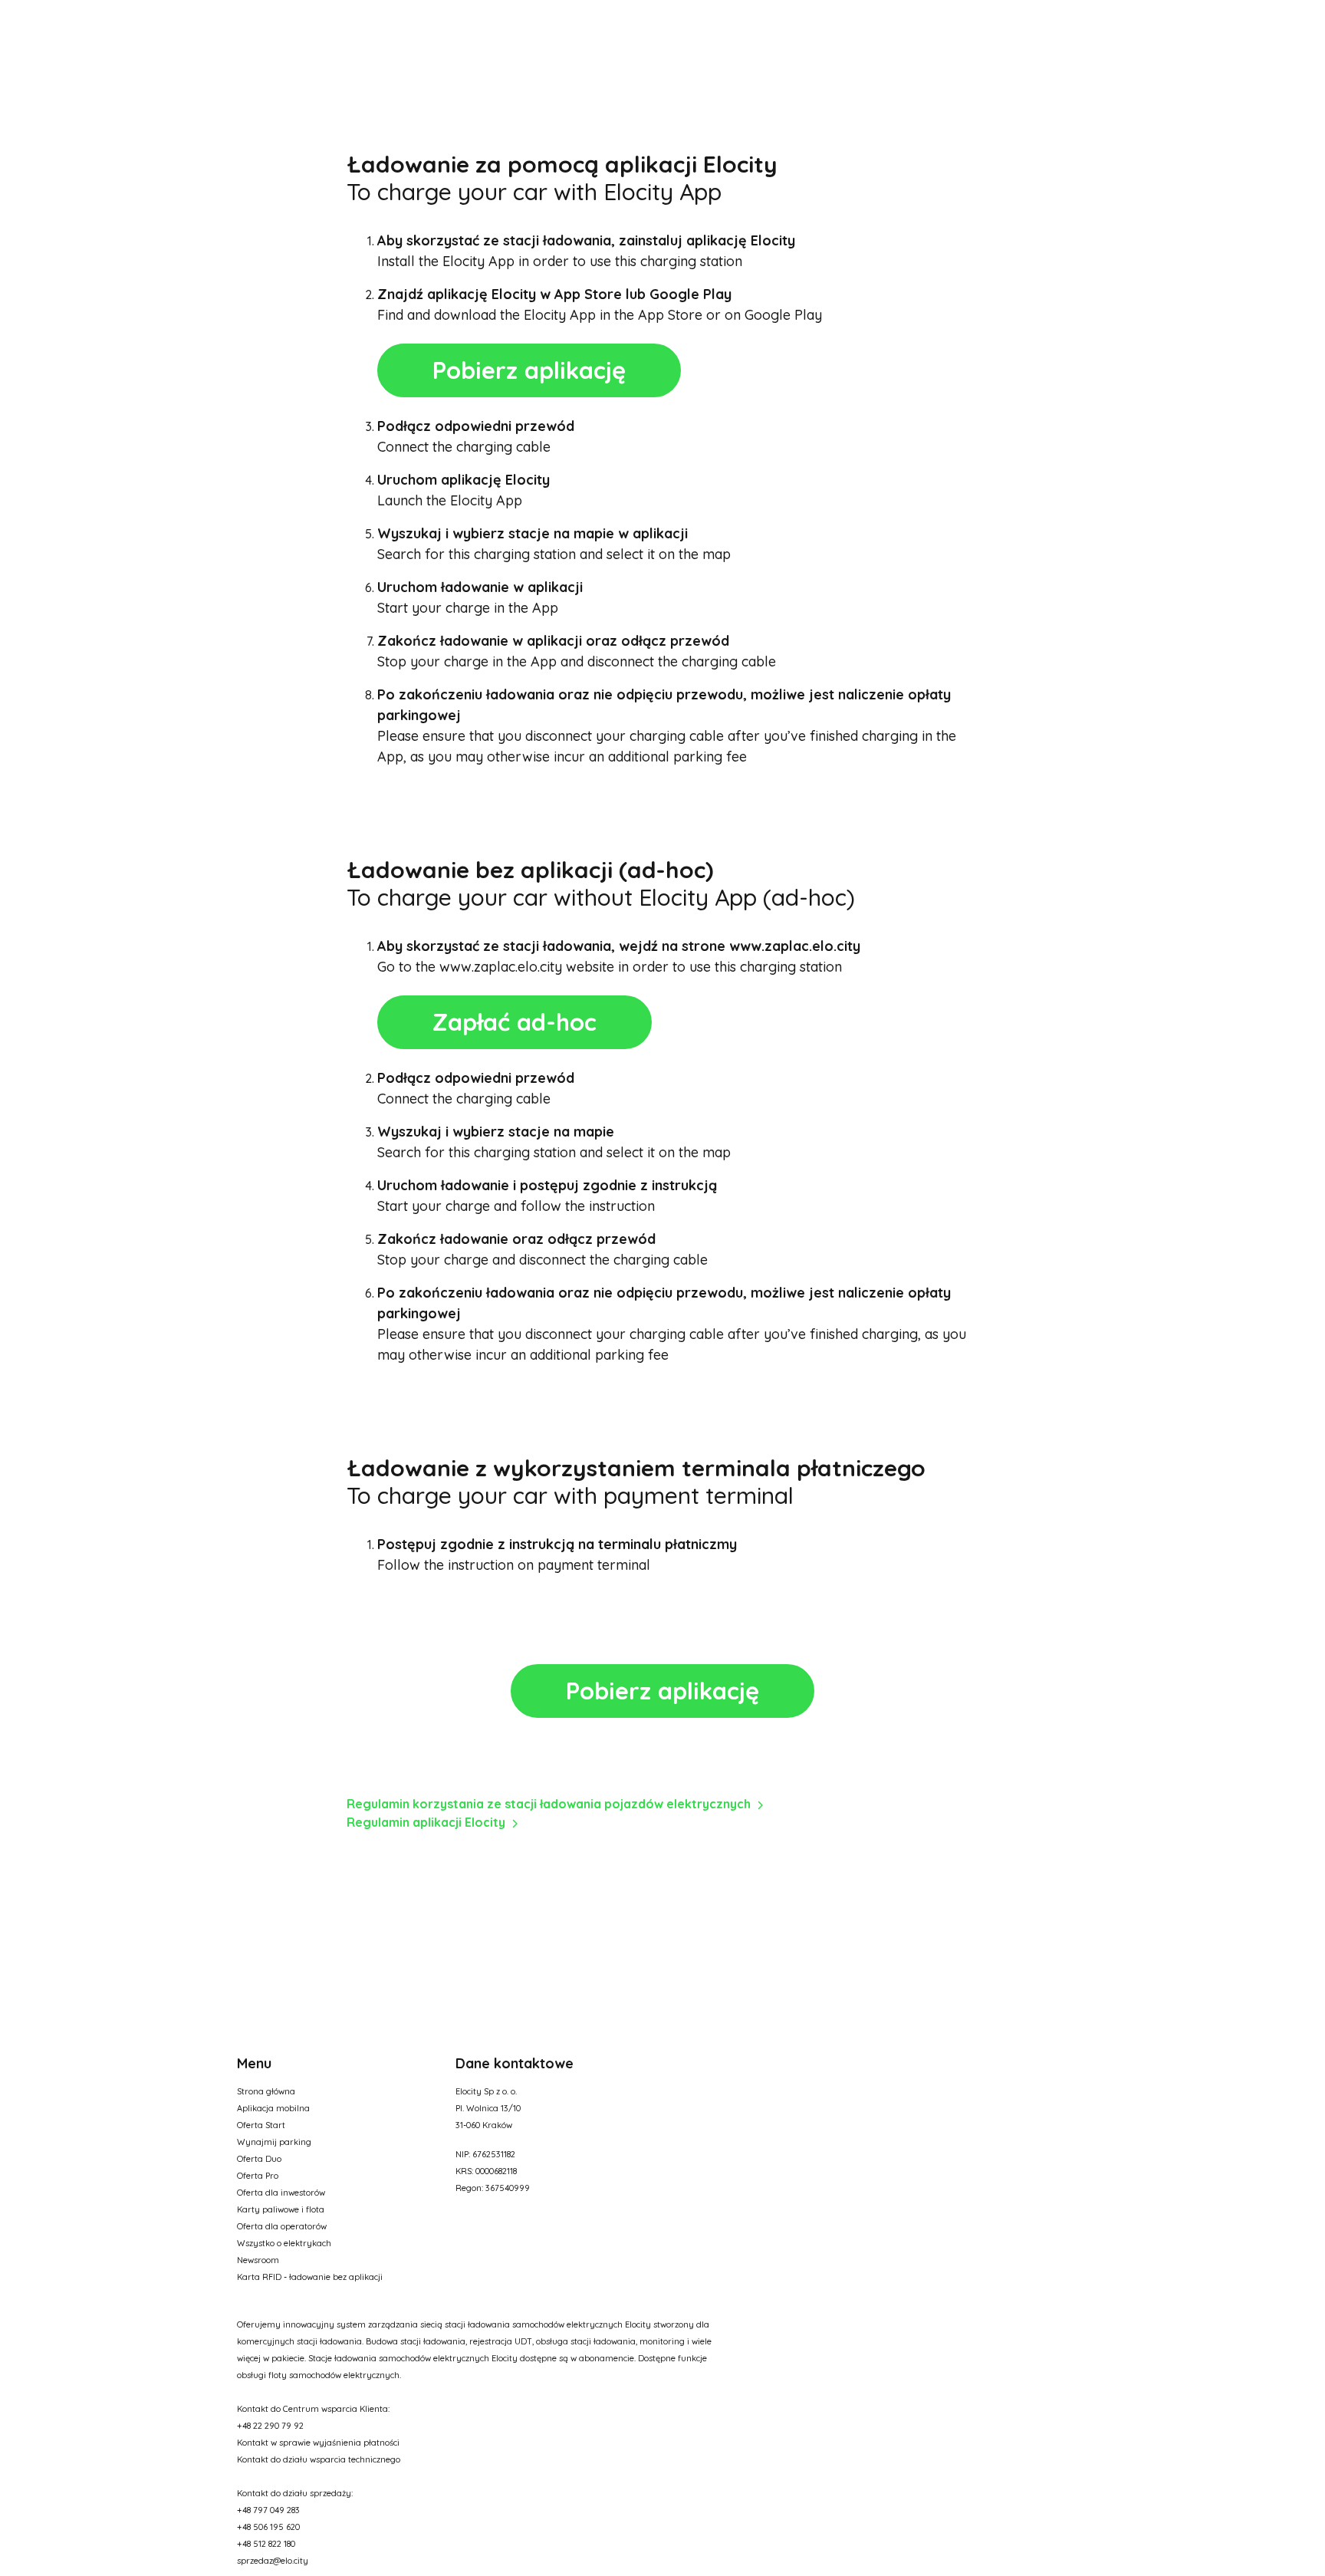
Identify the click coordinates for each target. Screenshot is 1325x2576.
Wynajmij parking (274, 2142)
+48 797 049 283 (268, 2510)
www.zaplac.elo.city (795, 946)
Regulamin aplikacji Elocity (426, 1822)
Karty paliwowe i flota (281, 2209)
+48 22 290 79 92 (270, 2426)
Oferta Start (261, 2125)
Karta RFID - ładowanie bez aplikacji (310, 2277)
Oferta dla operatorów (282, 2226)
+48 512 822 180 (266, 2544)
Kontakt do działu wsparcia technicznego (319, 2459)
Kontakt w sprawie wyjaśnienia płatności (318, 2443)
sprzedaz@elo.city (273, 2561)
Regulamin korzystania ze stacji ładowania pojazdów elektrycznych (549, 1804)
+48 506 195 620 (268, 2527)
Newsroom (258, 2260)
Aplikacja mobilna (273, 2108)
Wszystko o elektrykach (284, 2243)
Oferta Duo (259, 2159)
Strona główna (266, 2091)
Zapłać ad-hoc (515, 1022)
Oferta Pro (258, 2176)
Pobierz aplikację (529, 370)
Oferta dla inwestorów (281, 2193)
